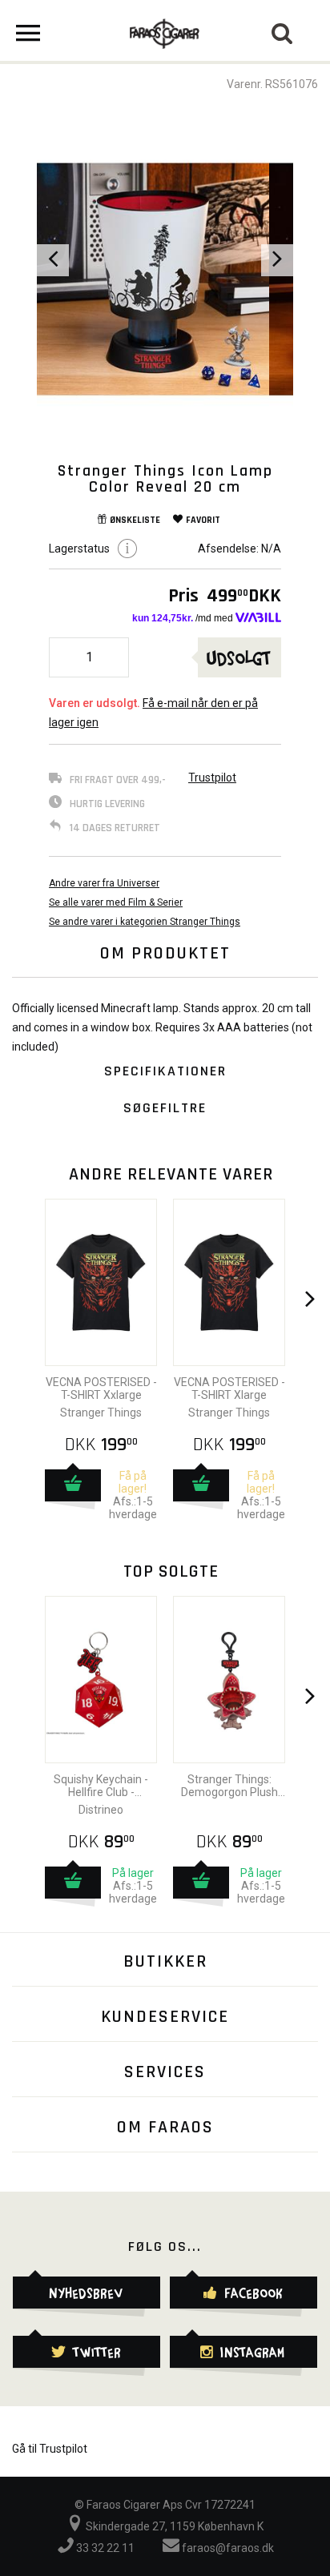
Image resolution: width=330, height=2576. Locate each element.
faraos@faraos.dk (227, 2548)
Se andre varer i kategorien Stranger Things (145, 922)
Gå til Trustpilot (50, 2449)
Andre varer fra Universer (104, 883)
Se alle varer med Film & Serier (116, 902)
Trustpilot (212, 778)
